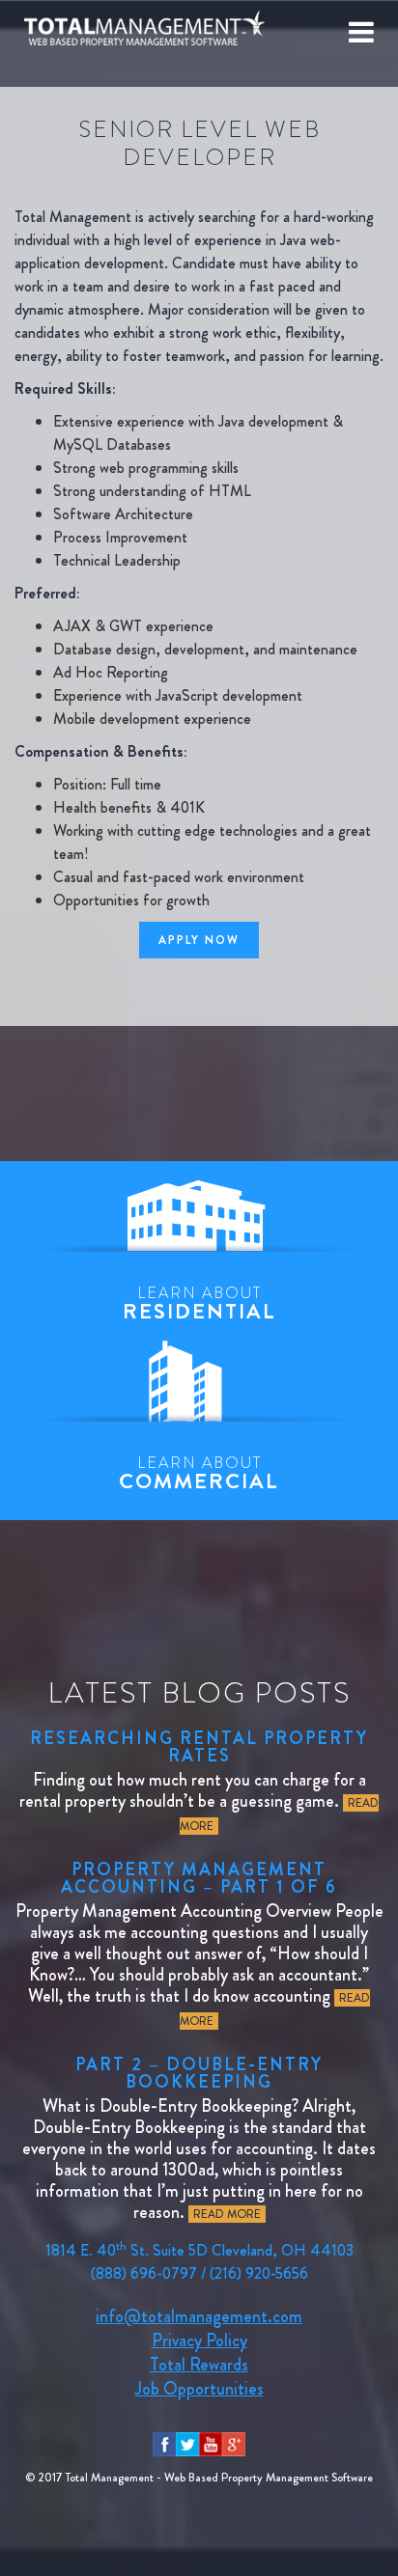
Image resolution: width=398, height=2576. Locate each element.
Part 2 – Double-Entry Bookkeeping (199, 2073)
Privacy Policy (199, 2341)
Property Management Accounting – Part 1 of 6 (199, 1878)
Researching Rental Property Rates (199, 1747)
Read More (227, 2214)
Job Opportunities (199, 2389)
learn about (199, 1304)
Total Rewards (199, 2365)
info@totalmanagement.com (199, 2316)
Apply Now (199, 940)
